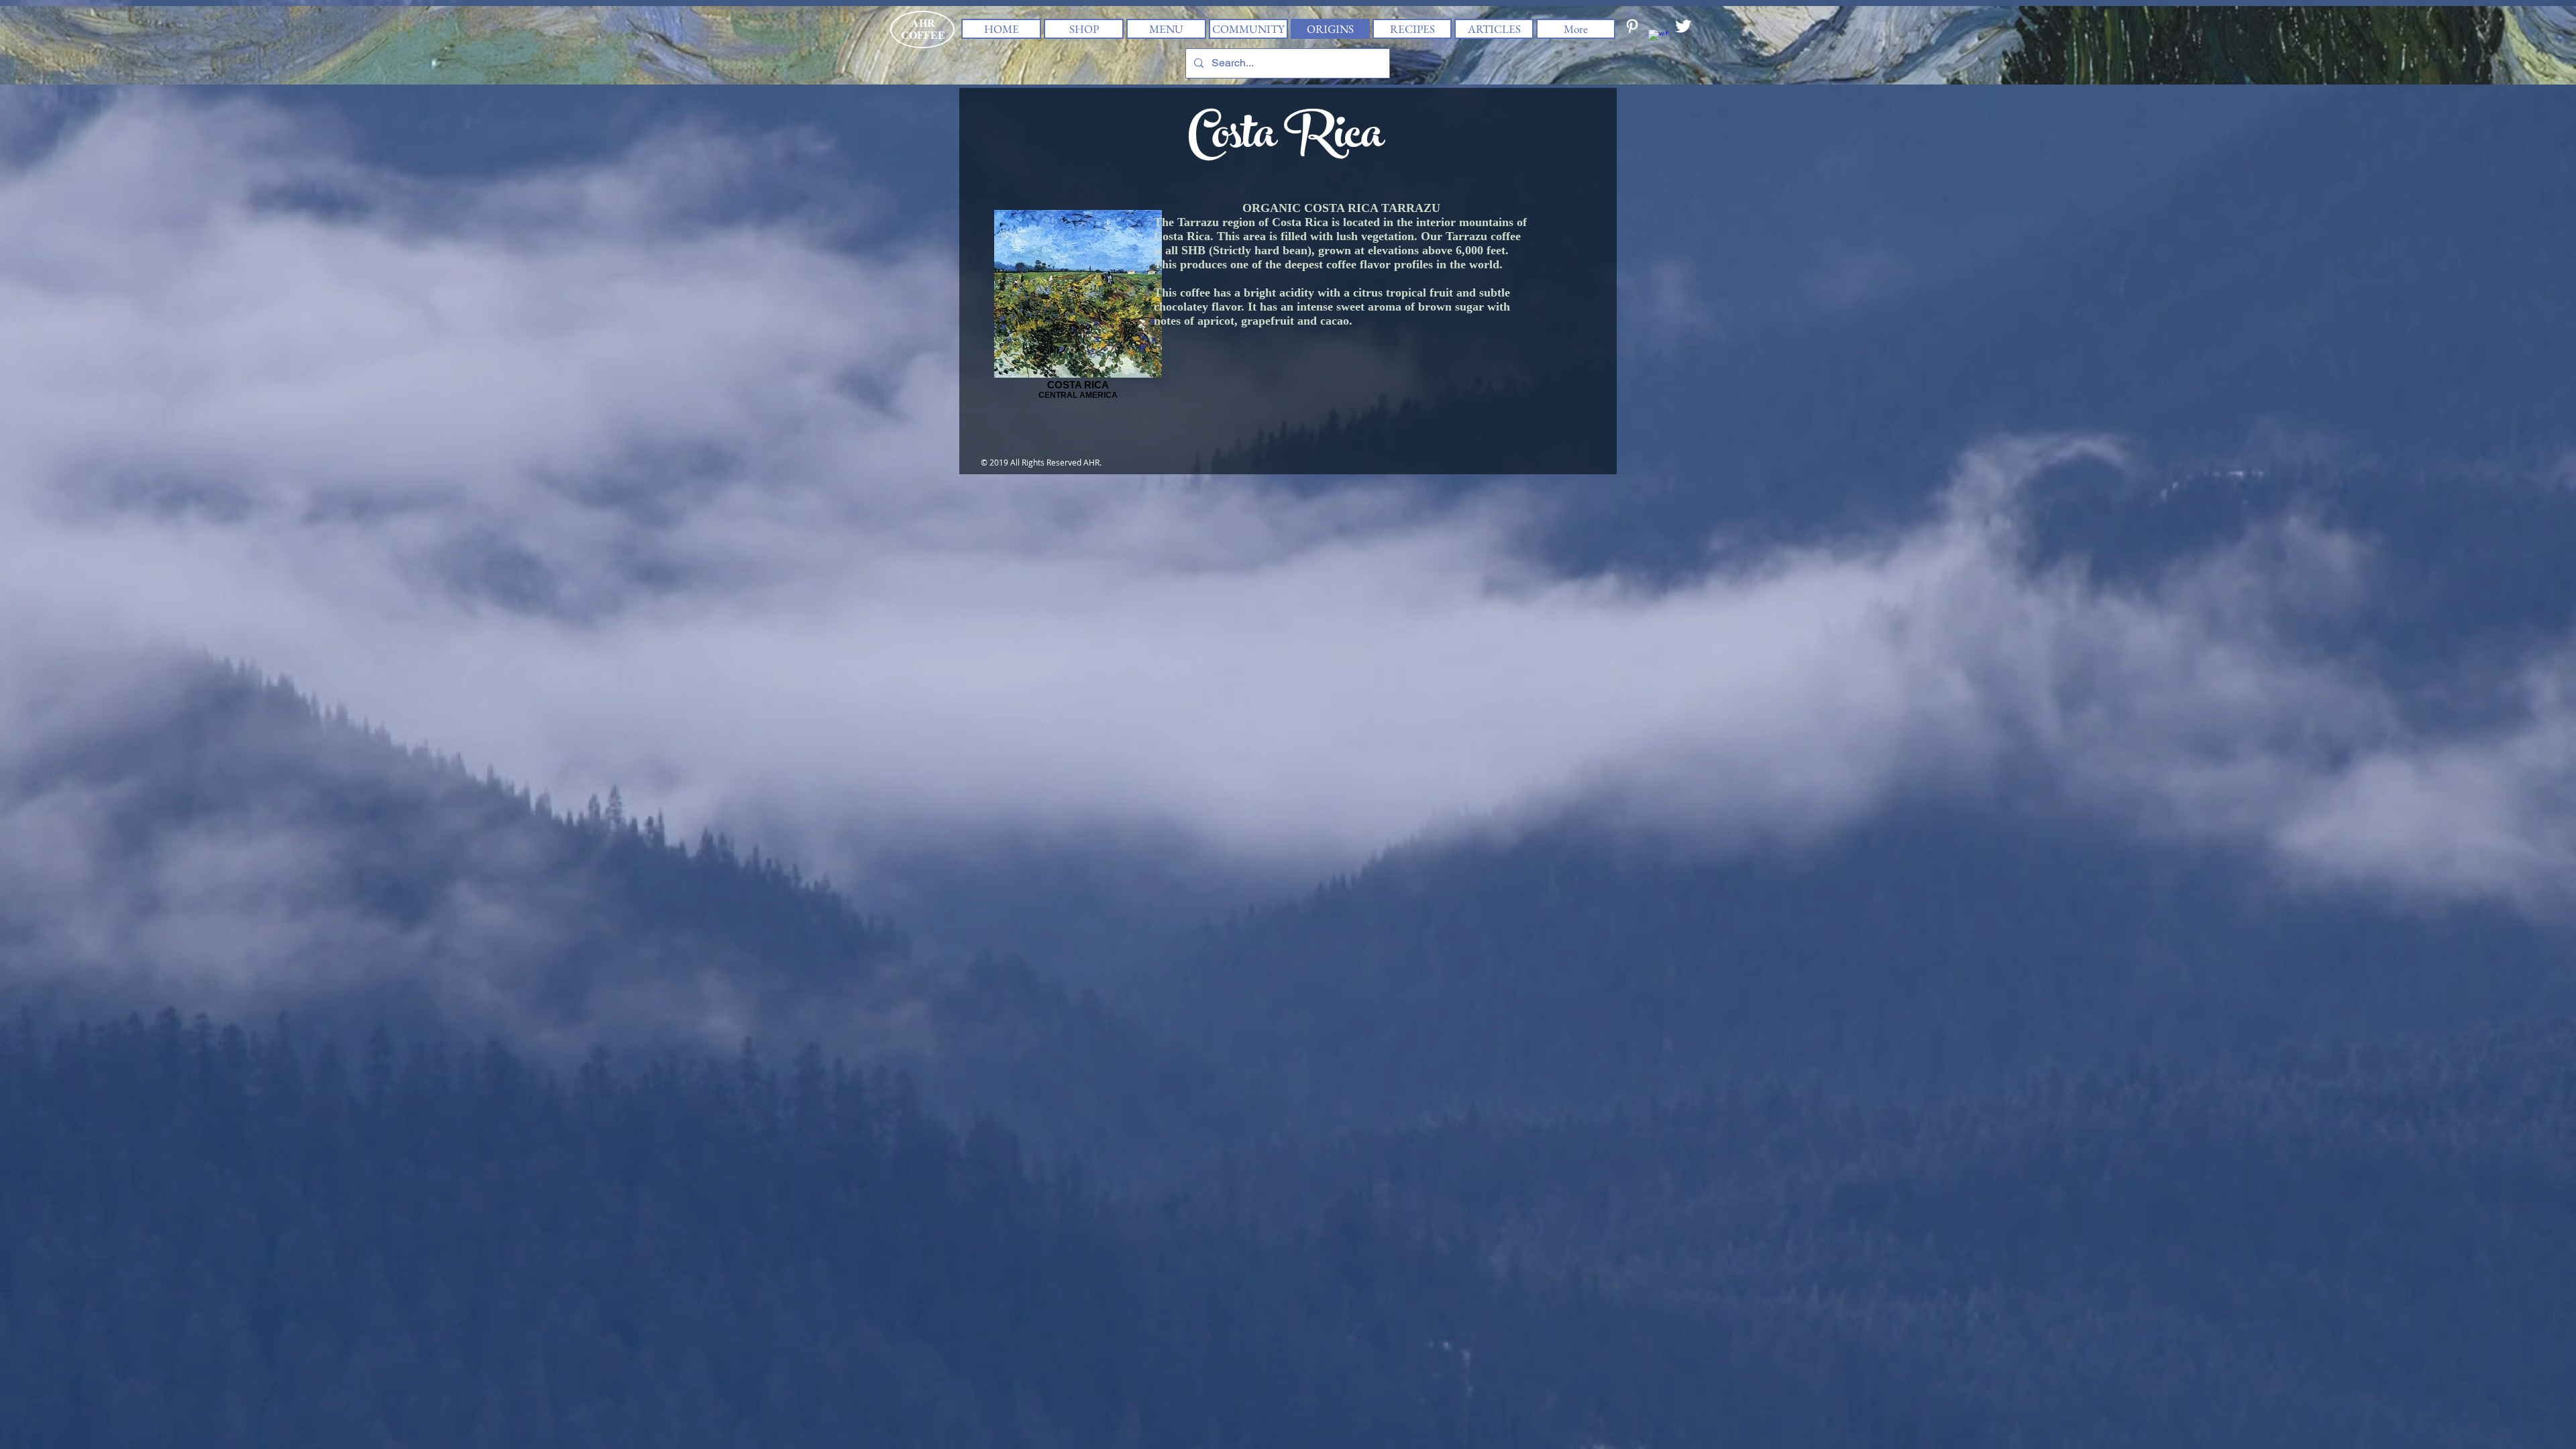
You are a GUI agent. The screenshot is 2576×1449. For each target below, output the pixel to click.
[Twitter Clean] (1683, 26)
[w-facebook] (1658, 39)
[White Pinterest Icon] (1632, 26)
